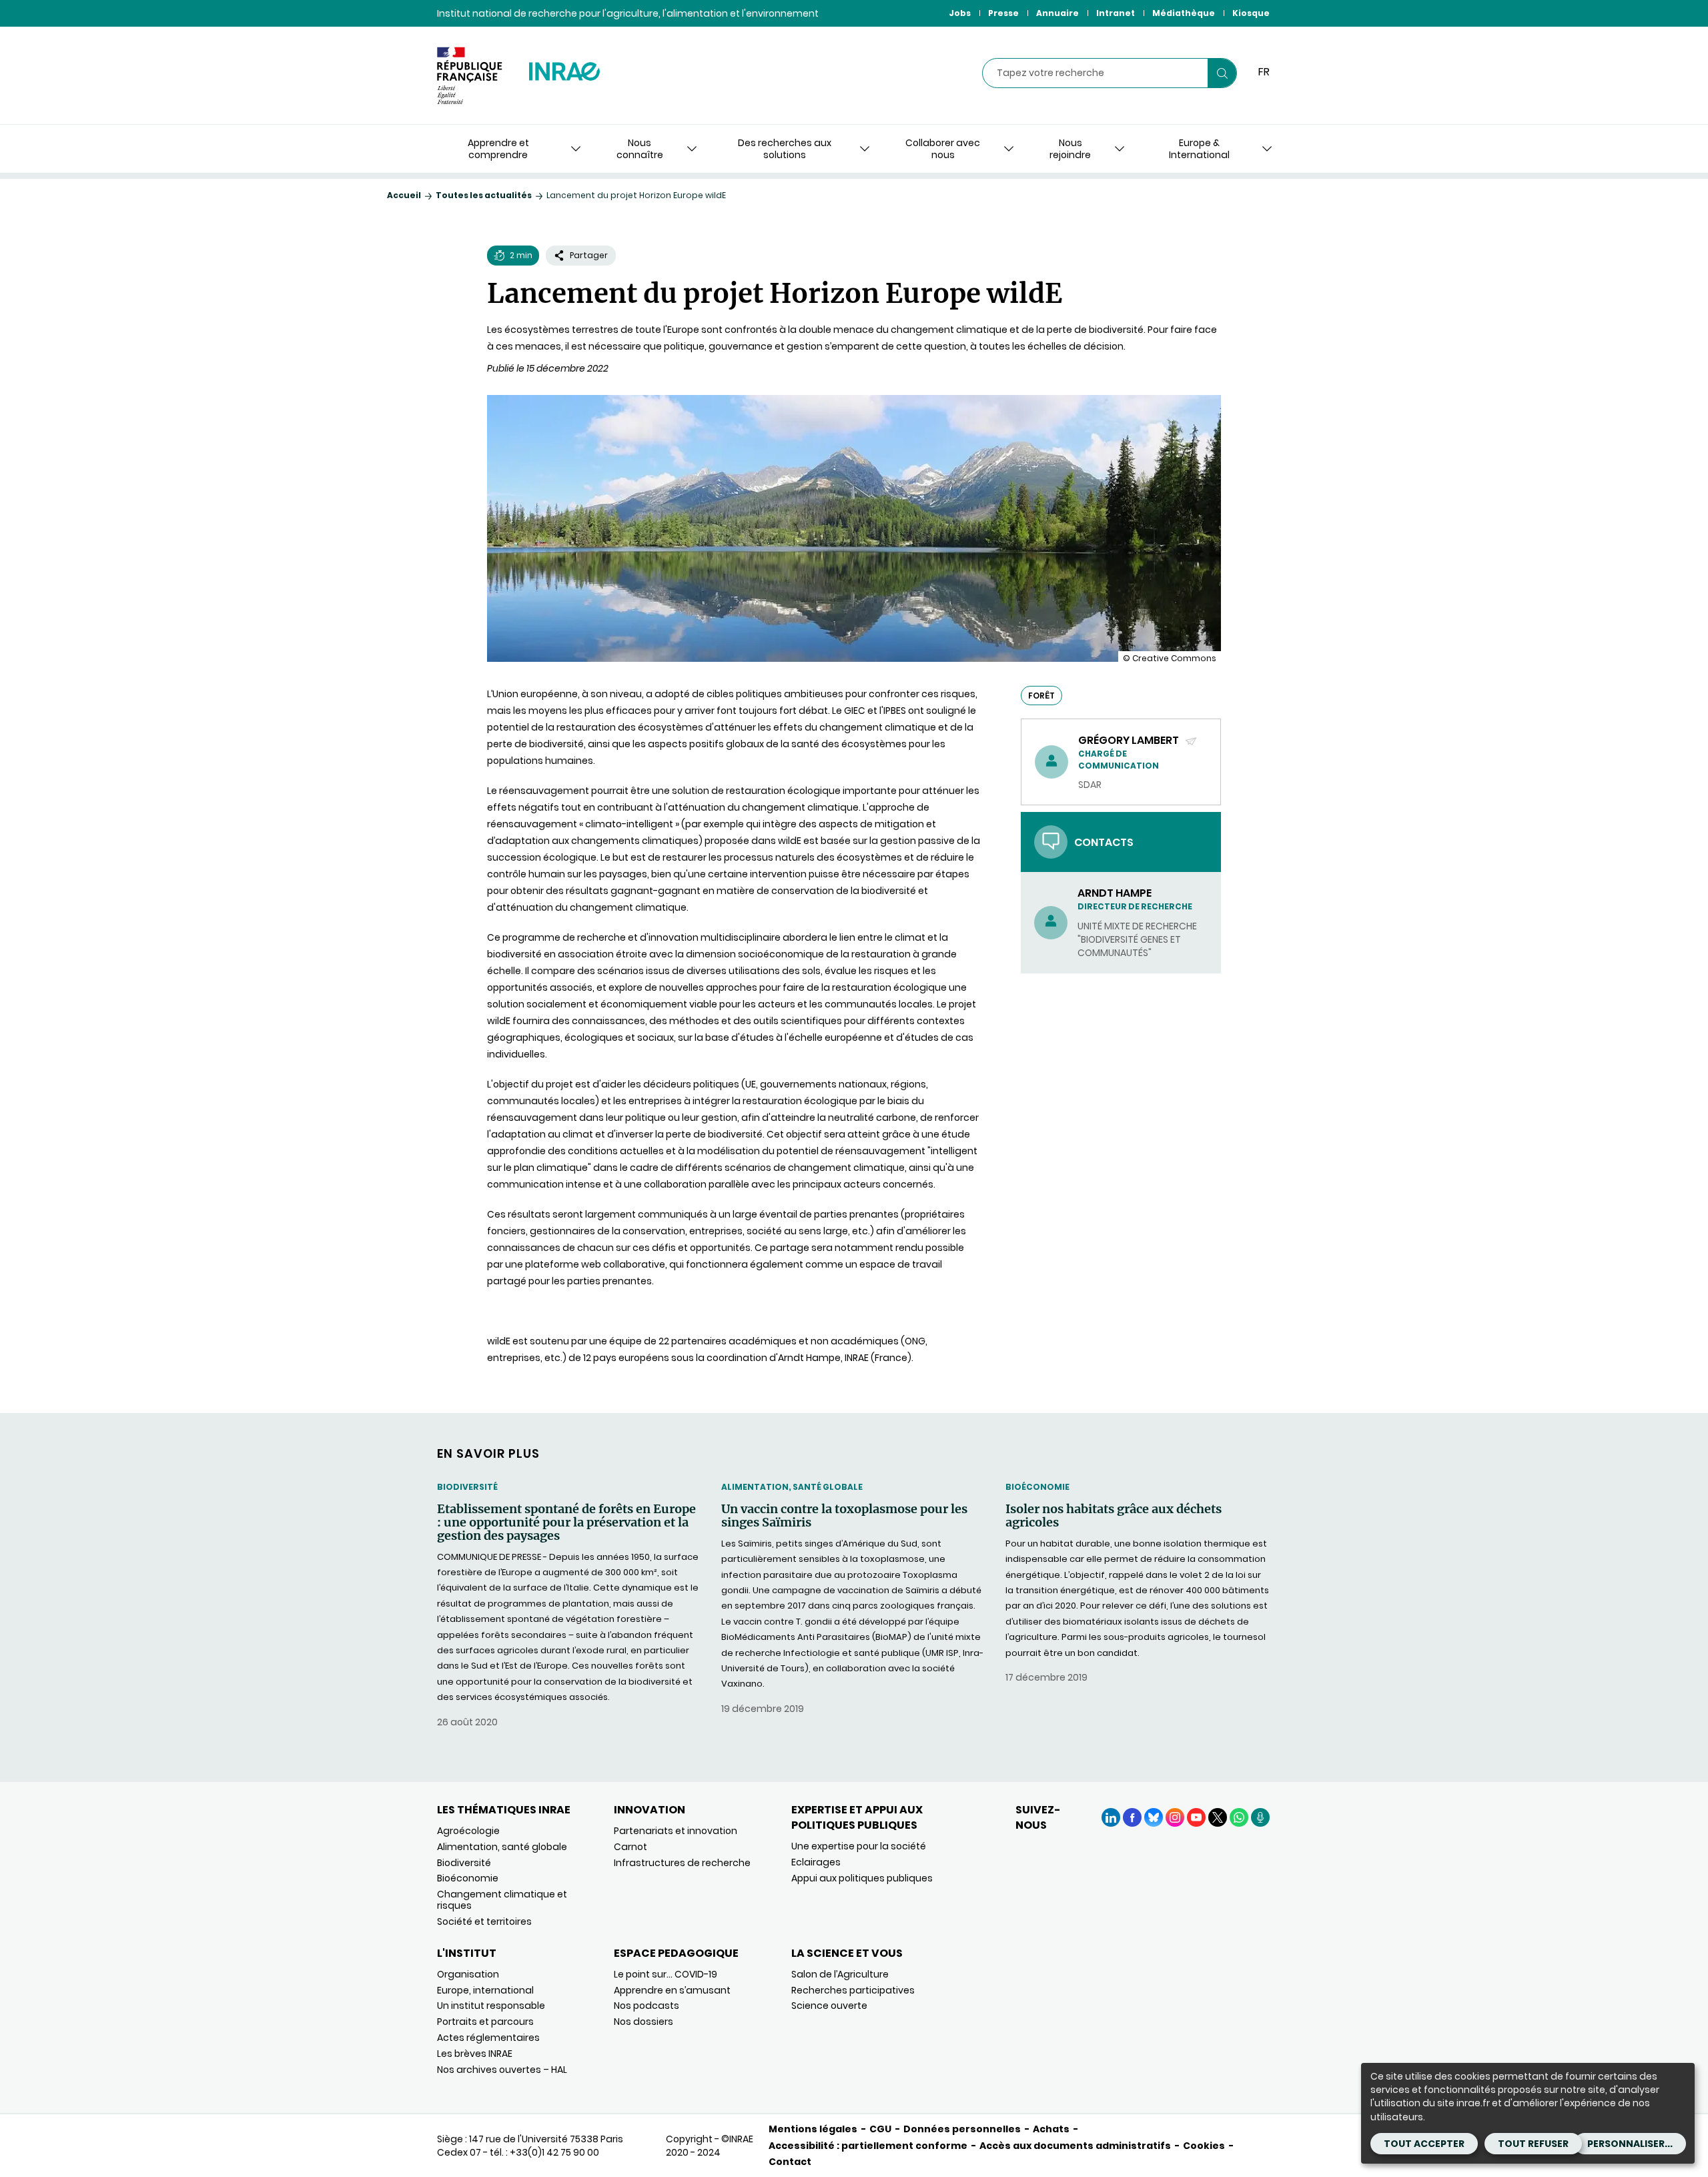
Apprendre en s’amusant (672, 1990)
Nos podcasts (647, 2006)
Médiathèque (1184, 13)
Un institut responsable (491, 2006)
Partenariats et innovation (676, 1831)
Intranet (1116, 13)
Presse (1003, 13)
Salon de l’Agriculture (840, 1974)
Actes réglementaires (488, 2038)
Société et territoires (484, 1921)
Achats (1051, 2129)
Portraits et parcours (485, 2022)
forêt (1041, 696)
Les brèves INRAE (475, 2054)
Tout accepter (1424, 2144)
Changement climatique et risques (502, 1900)
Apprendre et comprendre (498, 149)
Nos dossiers (644, 2022)
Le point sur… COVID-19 (666, 1974)
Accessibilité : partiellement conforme (868, 2146)
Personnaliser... (1630, 2144)
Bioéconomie (1037, 1487)
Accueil (404, 195)
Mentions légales (813, 2129)
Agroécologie (468, 1831)
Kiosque (1251, 13)
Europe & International (1199, 149)
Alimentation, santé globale (792, 1487)
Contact (790, 2162)
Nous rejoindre (1070, 149)
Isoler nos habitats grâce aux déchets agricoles (1114, 1516)
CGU (880, 2129)
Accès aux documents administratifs (1075, 2146)
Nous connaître (640, 149)
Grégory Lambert (1130, 740)
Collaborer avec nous (943, 149)
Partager (589, 255)
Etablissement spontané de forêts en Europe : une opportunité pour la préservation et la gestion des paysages (566, 1522)
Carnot (630, 1847)
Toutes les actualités (484, 195)
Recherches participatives (853, 1990)
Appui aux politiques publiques (862, 1878)
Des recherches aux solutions (785, 149)
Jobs (960, 13)
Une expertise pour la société (859, 1846)
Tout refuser (1533, 2144)
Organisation (468, 1974)
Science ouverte (829, 2006)
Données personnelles (962, 2129)
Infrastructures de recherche (682, 1863)
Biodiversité (467, 1487)
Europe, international (485, 1990)
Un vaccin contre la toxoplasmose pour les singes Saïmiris (844, 1516)
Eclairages (816, 1862)
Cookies (1204, 2146)
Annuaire (1057, 13)
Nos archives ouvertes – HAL (502, 2070)
